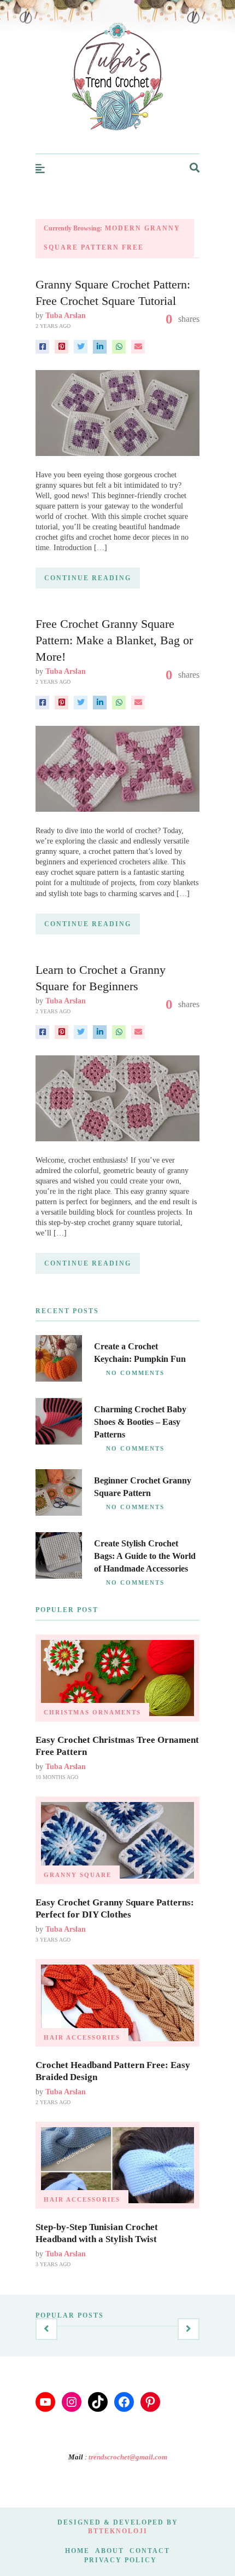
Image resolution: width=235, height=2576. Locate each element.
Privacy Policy (121, 2560)
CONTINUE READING (88, 578)
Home (77, 2551)
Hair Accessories (82, 2037)
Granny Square (78, 1875)
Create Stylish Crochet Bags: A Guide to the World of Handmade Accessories (145, 1556)
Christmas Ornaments (92, 1712)
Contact (150, 2551)
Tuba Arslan (66, 316)
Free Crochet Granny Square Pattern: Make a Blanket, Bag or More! (114, 640)
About (110, 2551)
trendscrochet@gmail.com (128, 2457)
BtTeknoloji (118, 2531)
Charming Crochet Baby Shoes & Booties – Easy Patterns (140, 1422)
